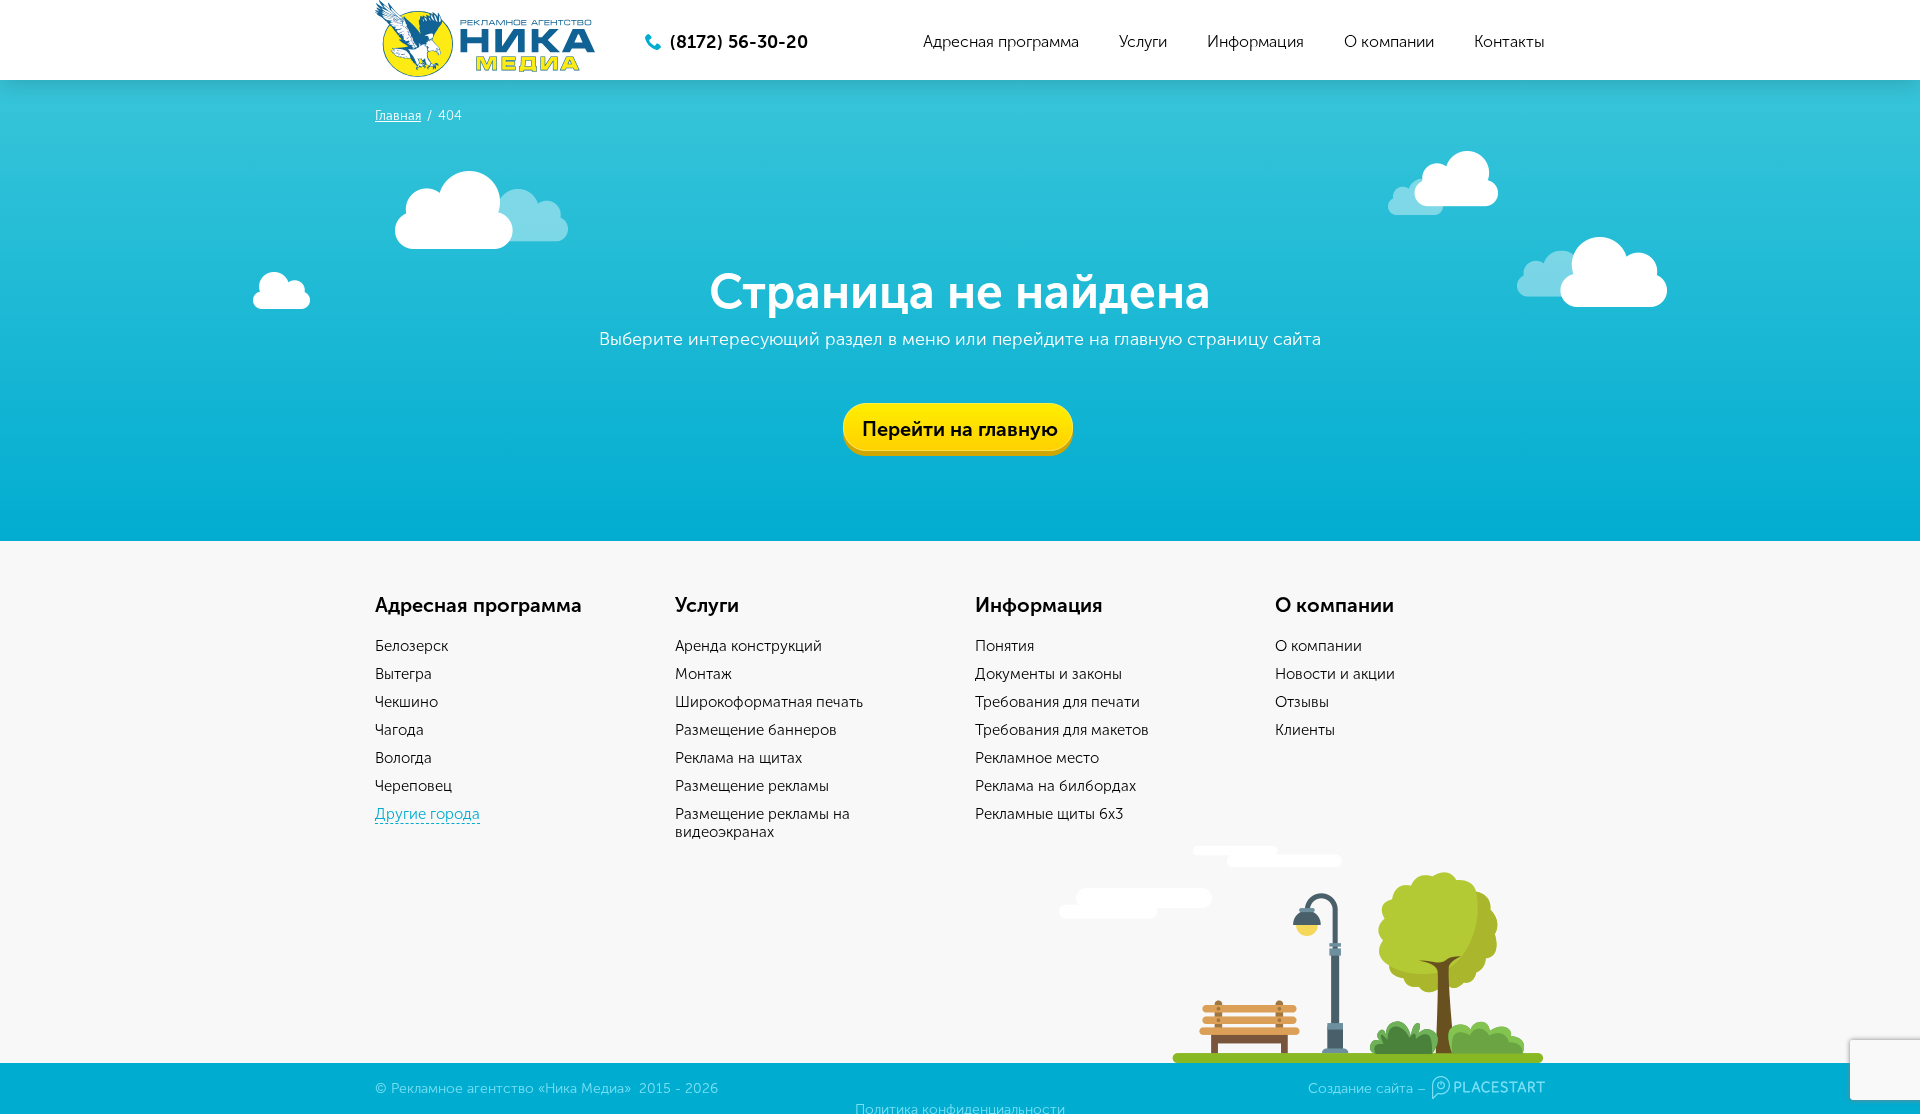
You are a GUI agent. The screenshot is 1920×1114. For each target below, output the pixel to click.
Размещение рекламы (752, 786)
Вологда (403, 758)
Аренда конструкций (748, 646)
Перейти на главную (960, 429)
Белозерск (411, 646)
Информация (1255, 41)
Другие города (427, 814)
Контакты (1509, 41)
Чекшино (406, 702)
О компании (1389, 41)
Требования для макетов (1062, 730)
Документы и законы (1048, 674)
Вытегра (403, 674)
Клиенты (1305, 730)
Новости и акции (1335, 674)
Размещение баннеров (756, 730)
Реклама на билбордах (1055, 786)
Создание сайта (1360, 1088)
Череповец (413, 786)
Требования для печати (1057, 702)
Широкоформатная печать (769, 702)
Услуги (1143, 41)
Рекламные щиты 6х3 (1049, 814)
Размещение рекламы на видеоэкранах (762, 823)
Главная (398, 115)
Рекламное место (1037, 758)
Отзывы (1302, 702)
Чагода (399, 730)
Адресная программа (1001, 41)
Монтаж (703, 674)
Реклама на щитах (738, 758)
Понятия (1004, 646)
